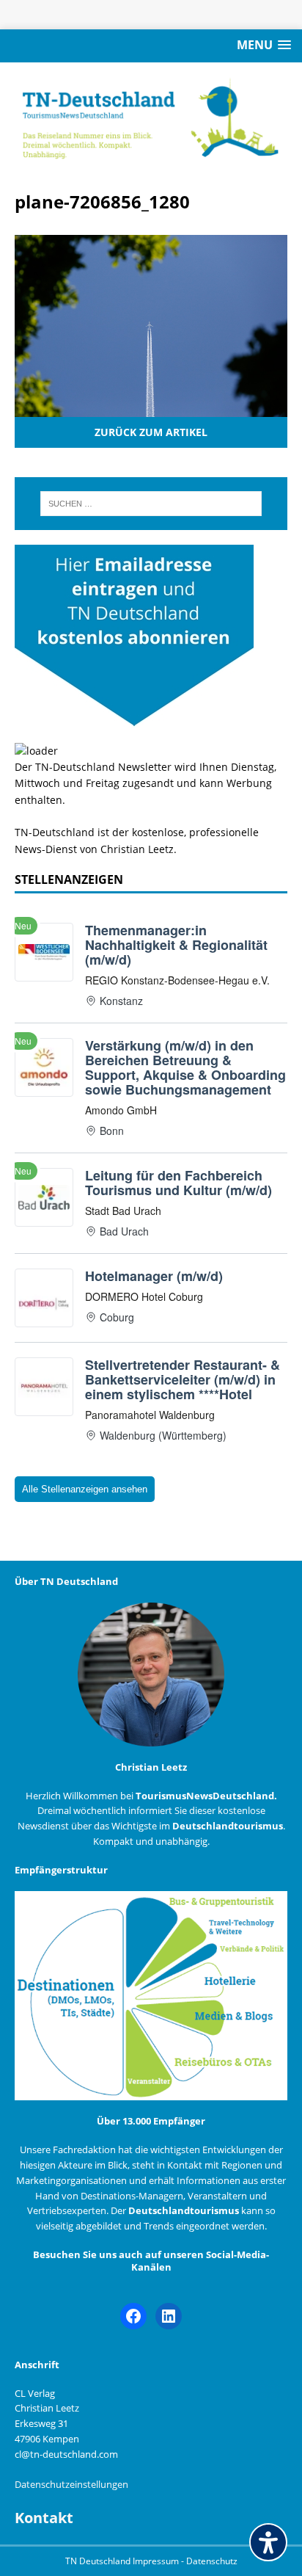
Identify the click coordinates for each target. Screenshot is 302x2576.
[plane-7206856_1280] (151, 409)
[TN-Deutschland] (151, 119)
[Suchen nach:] (151, 504)
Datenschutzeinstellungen (71, 2484)
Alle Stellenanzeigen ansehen (85, 1489)
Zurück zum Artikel (151, 432)
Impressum (157, 2561)
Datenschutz (212, 2561)
